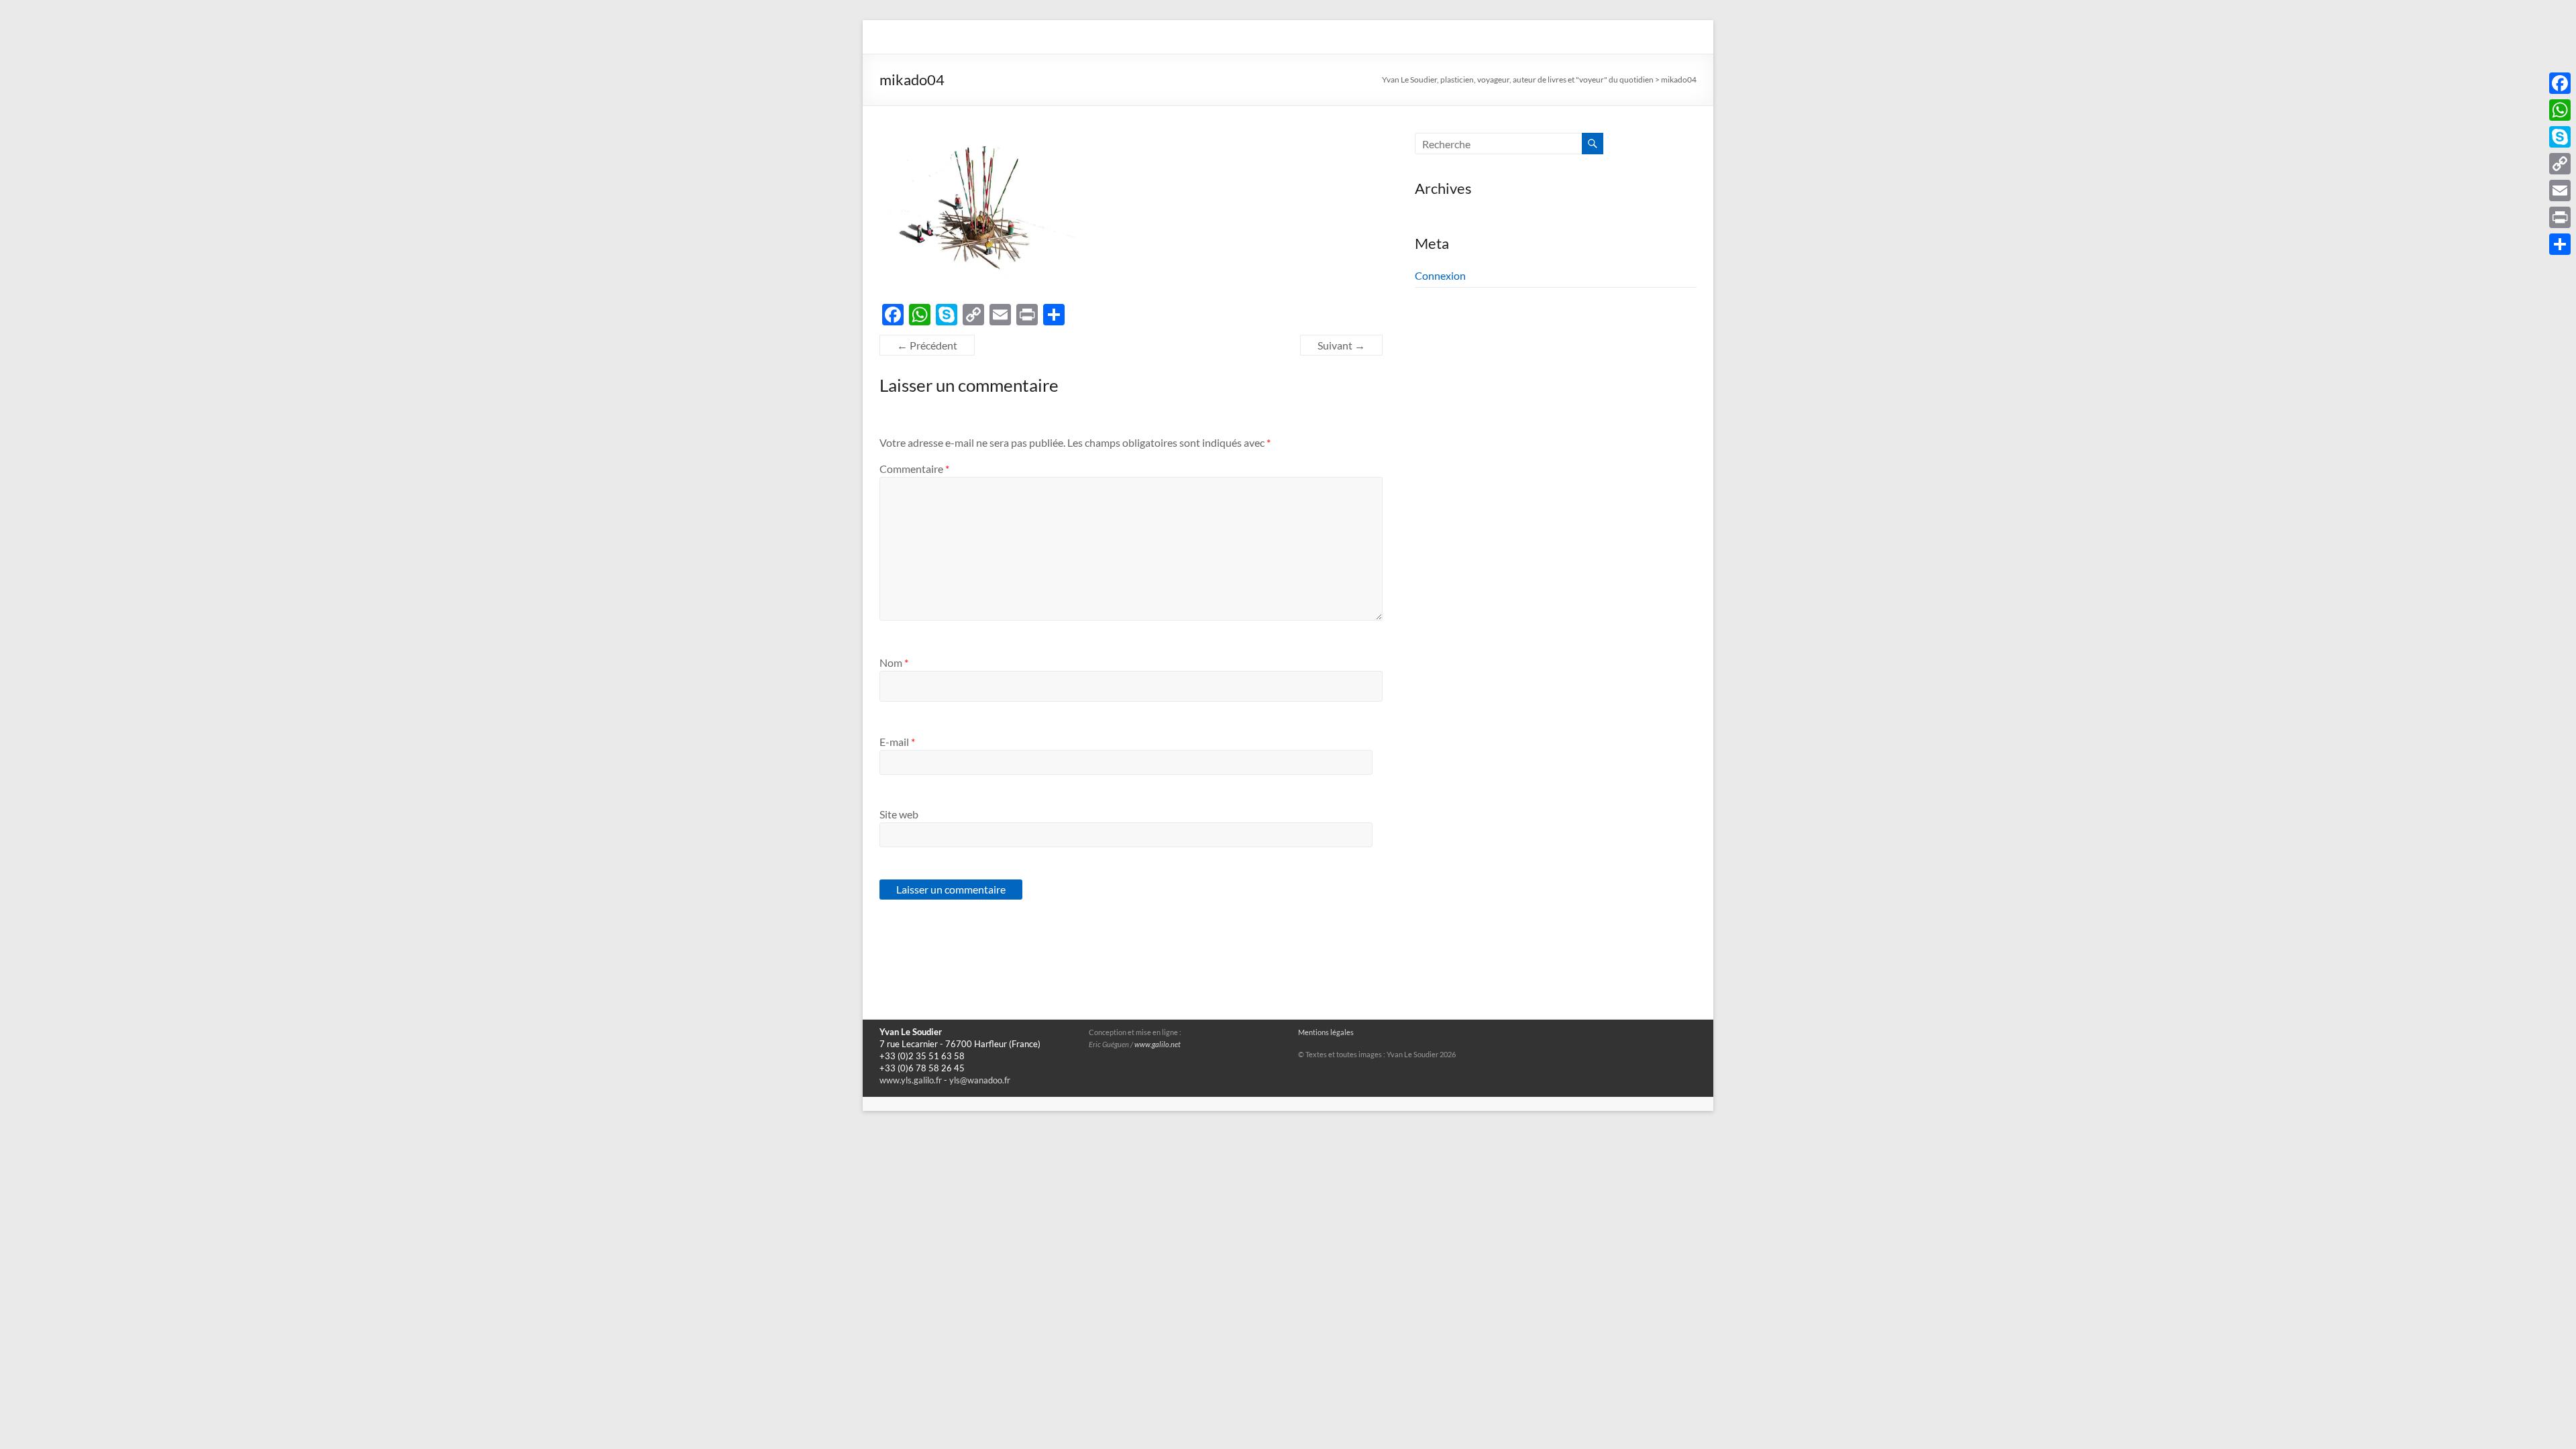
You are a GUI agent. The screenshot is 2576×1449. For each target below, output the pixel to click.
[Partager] (2560, 244)
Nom (894, 662)
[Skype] (2560, 137)
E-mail (897, 742)
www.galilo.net (1158, 1044)
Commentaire (914, 469)
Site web (899, 814)
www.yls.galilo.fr (911, 1080)
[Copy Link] (2560, 164)
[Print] (2560, 217)
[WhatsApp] (2560, 110)
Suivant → (1341, 345)
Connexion (1440, 275)
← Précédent (927, 345)
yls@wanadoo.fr (980, 1080)
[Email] (2560, 191)
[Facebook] (2560, 83)
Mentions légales (1326, 1032)
